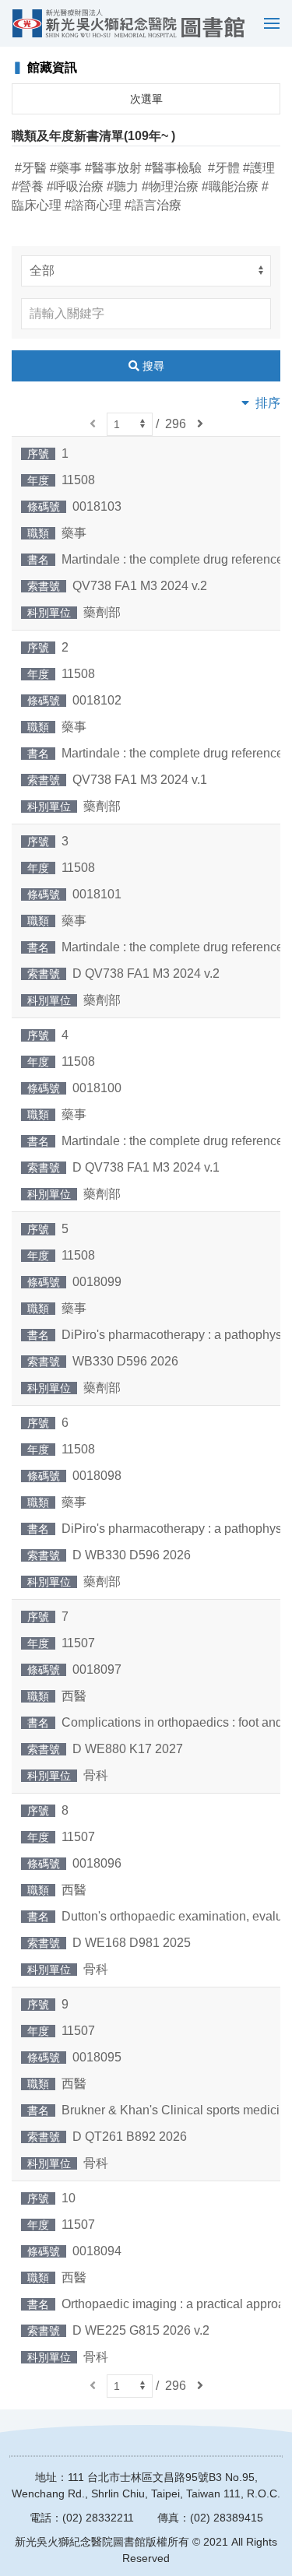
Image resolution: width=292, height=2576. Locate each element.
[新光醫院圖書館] (128, 23)
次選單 (146, 99)
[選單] (268, 23)
